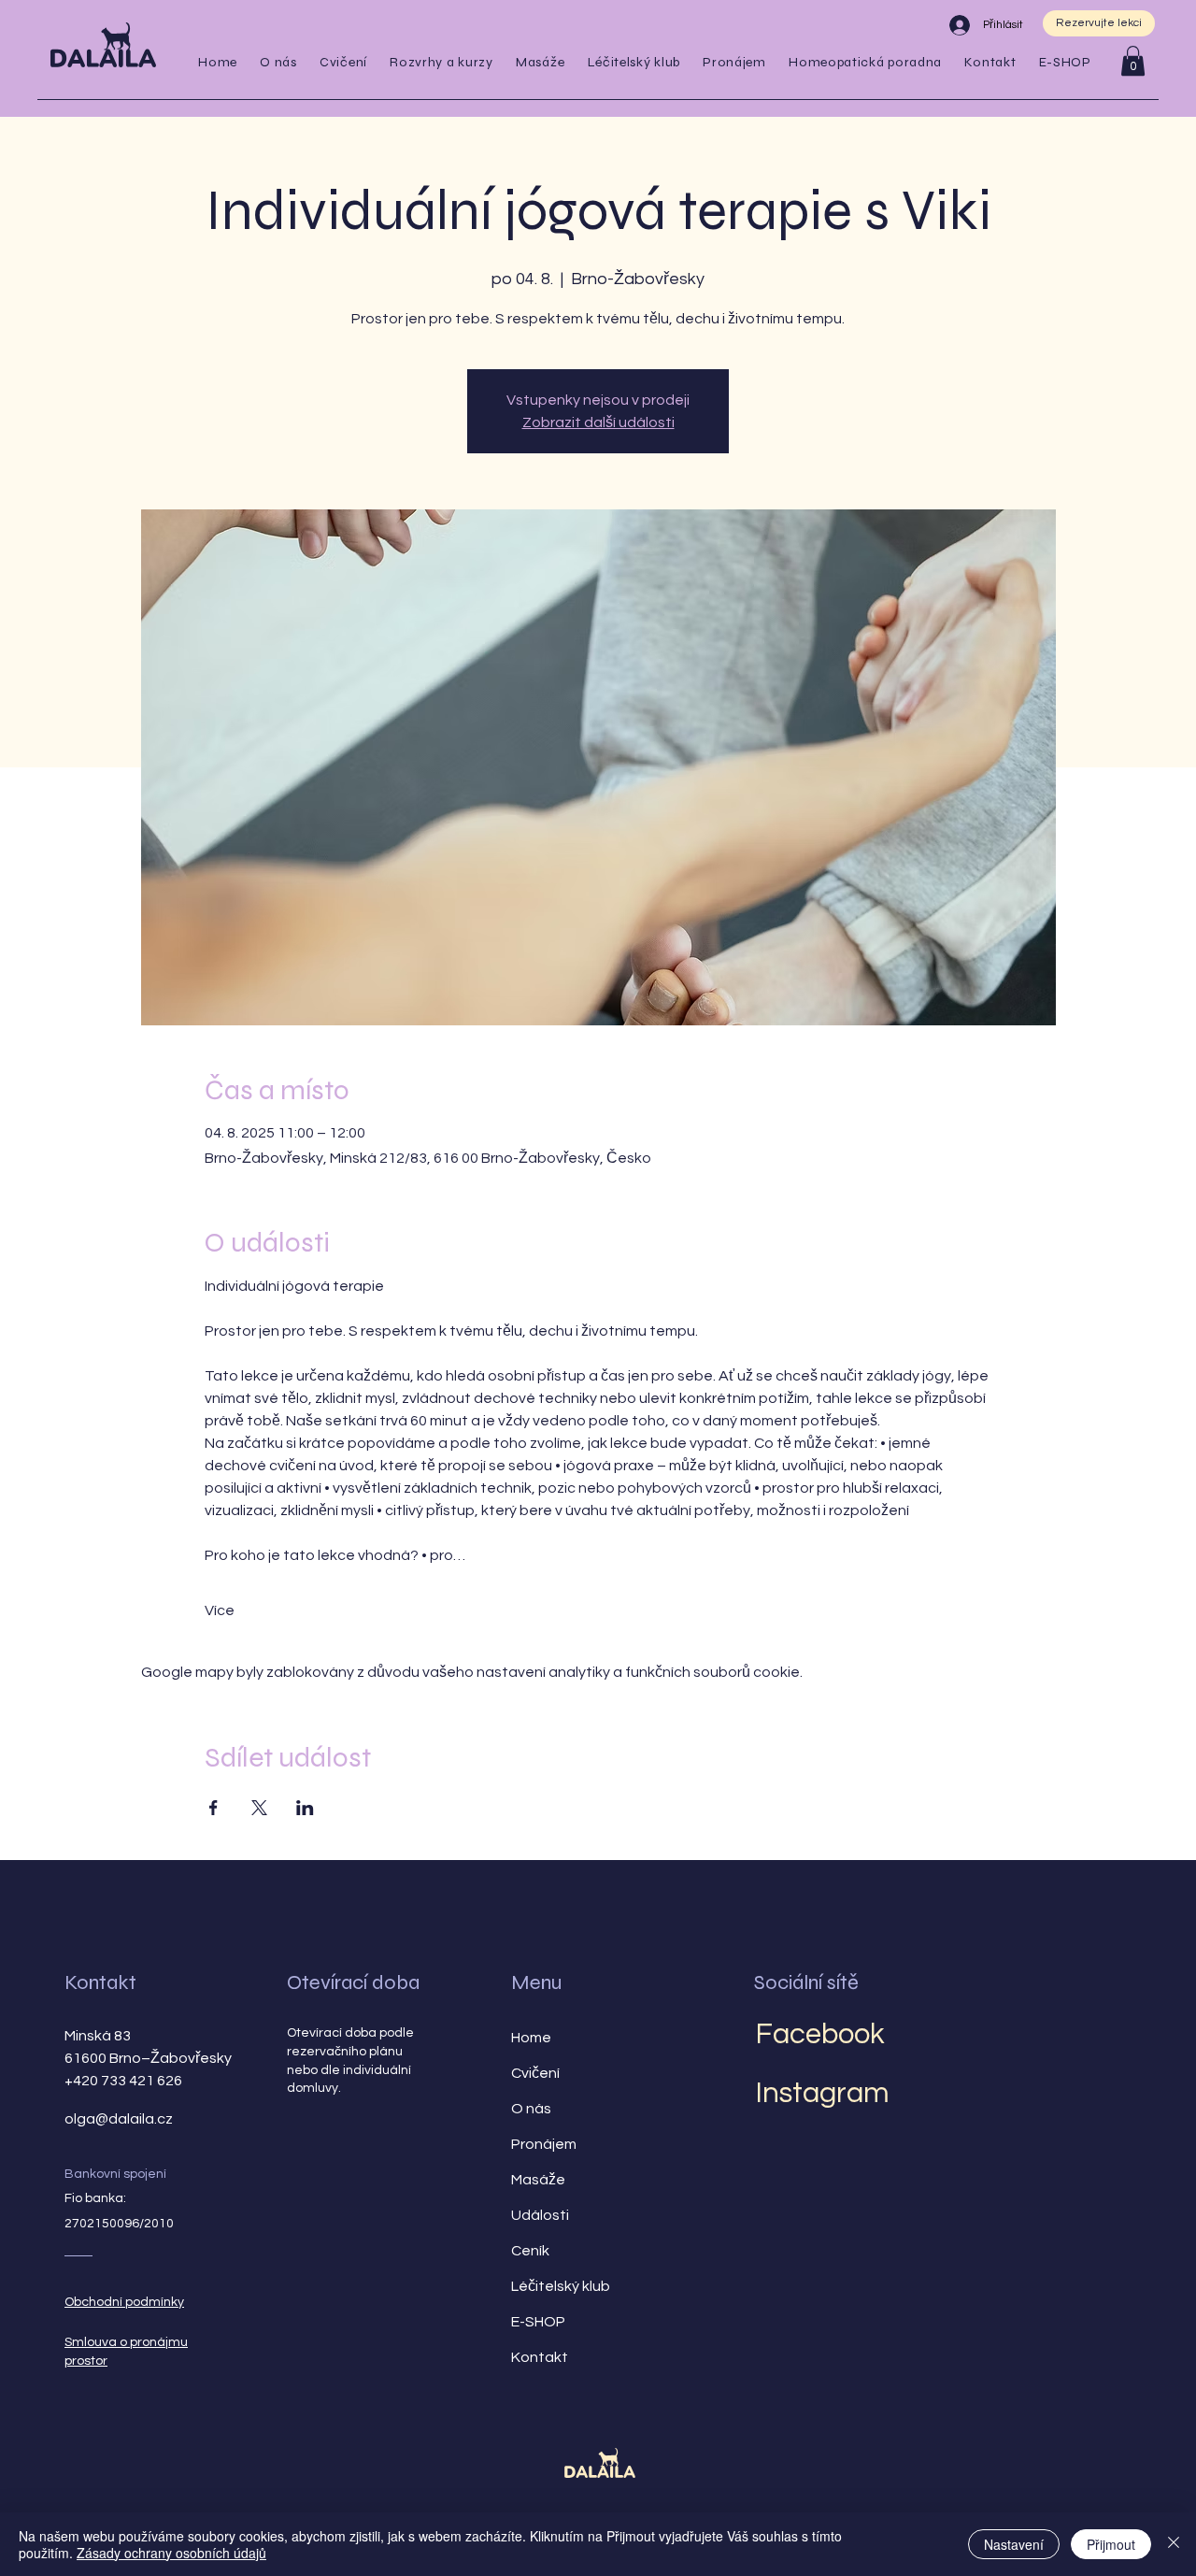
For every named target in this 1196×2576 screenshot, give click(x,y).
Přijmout (1111, 2544)
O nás (531, 2109)
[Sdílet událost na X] (259, 1808)
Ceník (530, 2251)
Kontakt (100, 1982)
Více (220, 1610)
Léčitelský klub (561, 2286)
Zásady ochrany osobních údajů (171, 2553)
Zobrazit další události (598, 422)
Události (540, 2215)
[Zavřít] (1174, 2544)
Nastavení (1014, 2544)
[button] (343, 62)
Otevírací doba (353, 1982)
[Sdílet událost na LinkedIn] (305, 1808)
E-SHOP (538, 2322)
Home (531, 2038)
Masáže (538, 2180)
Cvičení (535, 2073)
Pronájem (544, 2144)
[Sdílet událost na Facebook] (214, 1808)
